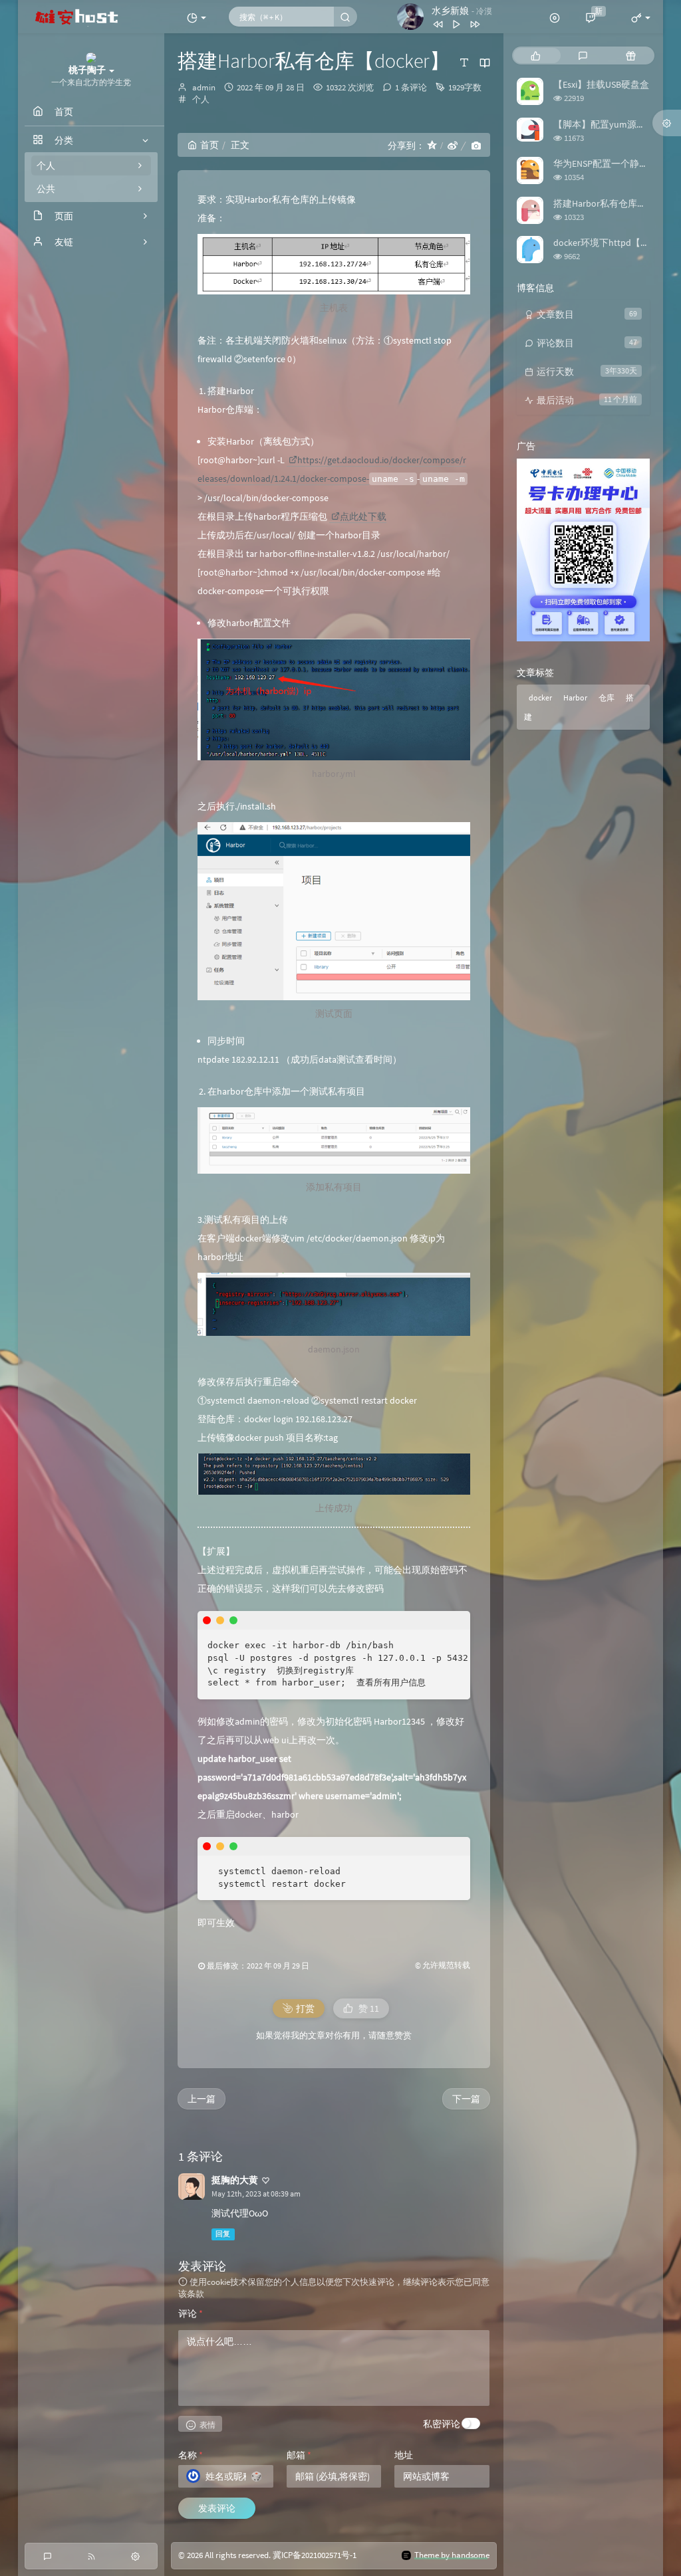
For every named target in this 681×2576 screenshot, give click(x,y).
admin (204, 87)
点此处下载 (363, 516)
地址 (404, 2455)
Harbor (575, 698)
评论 (191, 2313)
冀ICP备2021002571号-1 (315, 2555)
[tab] (536, 55)
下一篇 (466, 2099)
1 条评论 (411, 87)
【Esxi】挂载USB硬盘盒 (601, 84)
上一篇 (202, 2099)
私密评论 (442, 2424)
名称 (191, 2455)
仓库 (607, 698)
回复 (223, 2234)
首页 (209, 145)
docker (540, 698)
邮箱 (299, 2455)
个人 (201, 99)
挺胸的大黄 (235, 2180)
